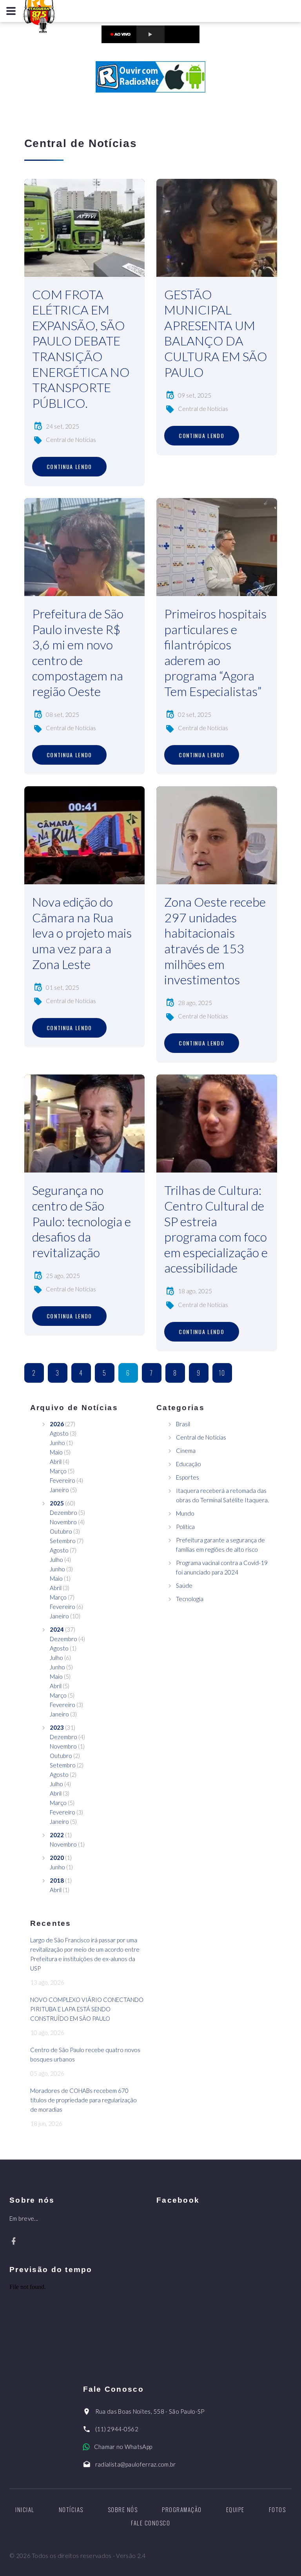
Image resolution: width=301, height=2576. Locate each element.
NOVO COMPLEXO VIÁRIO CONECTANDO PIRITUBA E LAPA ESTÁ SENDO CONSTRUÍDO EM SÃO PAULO (87, 2009)
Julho (56, 1560)
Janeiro (59, 1490)
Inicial (25, 2509)
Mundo (185, 1513)
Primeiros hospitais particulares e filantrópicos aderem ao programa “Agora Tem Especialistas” (215, 652)
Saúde (184, 1585)
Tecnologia (190, 1599)
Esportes (188, 1477)
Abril (56, 1462)
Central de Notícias (71, 440)
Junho (57, 1443)
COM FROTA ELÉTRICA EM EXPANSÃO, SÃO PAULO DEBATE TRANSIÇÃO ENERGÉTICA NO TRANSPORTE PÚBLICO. (81, 349)
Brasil (183, 1424)
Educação (189, 1464)
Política (185, 1527)
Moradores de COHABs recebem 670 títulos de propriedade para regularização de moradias (83, 2100)
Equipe (235, 2509)
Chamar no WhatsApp (123, 2447)
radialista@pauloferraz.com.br (136, 2464)
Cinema (186, 1451)
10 (222, 1373)
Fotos (277, 2509)
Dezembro (63, 1513)
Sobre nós (123, 2509)
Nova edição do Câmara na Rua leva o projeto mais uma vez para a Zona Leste (82, 933)
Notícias (71, 2509)
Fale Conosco (150, 2523)
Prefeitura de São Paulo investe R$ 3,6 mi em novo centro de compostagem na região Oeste (78, 652)
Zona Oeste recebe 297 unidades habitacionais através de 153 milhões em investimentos (215, 941)
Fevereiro (63, 1480)
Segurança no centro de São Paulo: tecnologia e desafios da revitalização (82, 1221)
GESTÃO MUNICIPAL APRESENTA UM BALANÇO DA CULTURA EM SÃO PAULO (216, 333)
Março (58, 1471)
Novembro (63, 1522)
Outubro (61, 1531)
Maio (56, 1452)
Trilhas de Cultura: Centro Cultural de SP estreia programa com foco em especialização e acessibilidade (216, 1229)
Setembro (63, 1541)
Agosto (59, 1433)
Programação (182, 2509)
